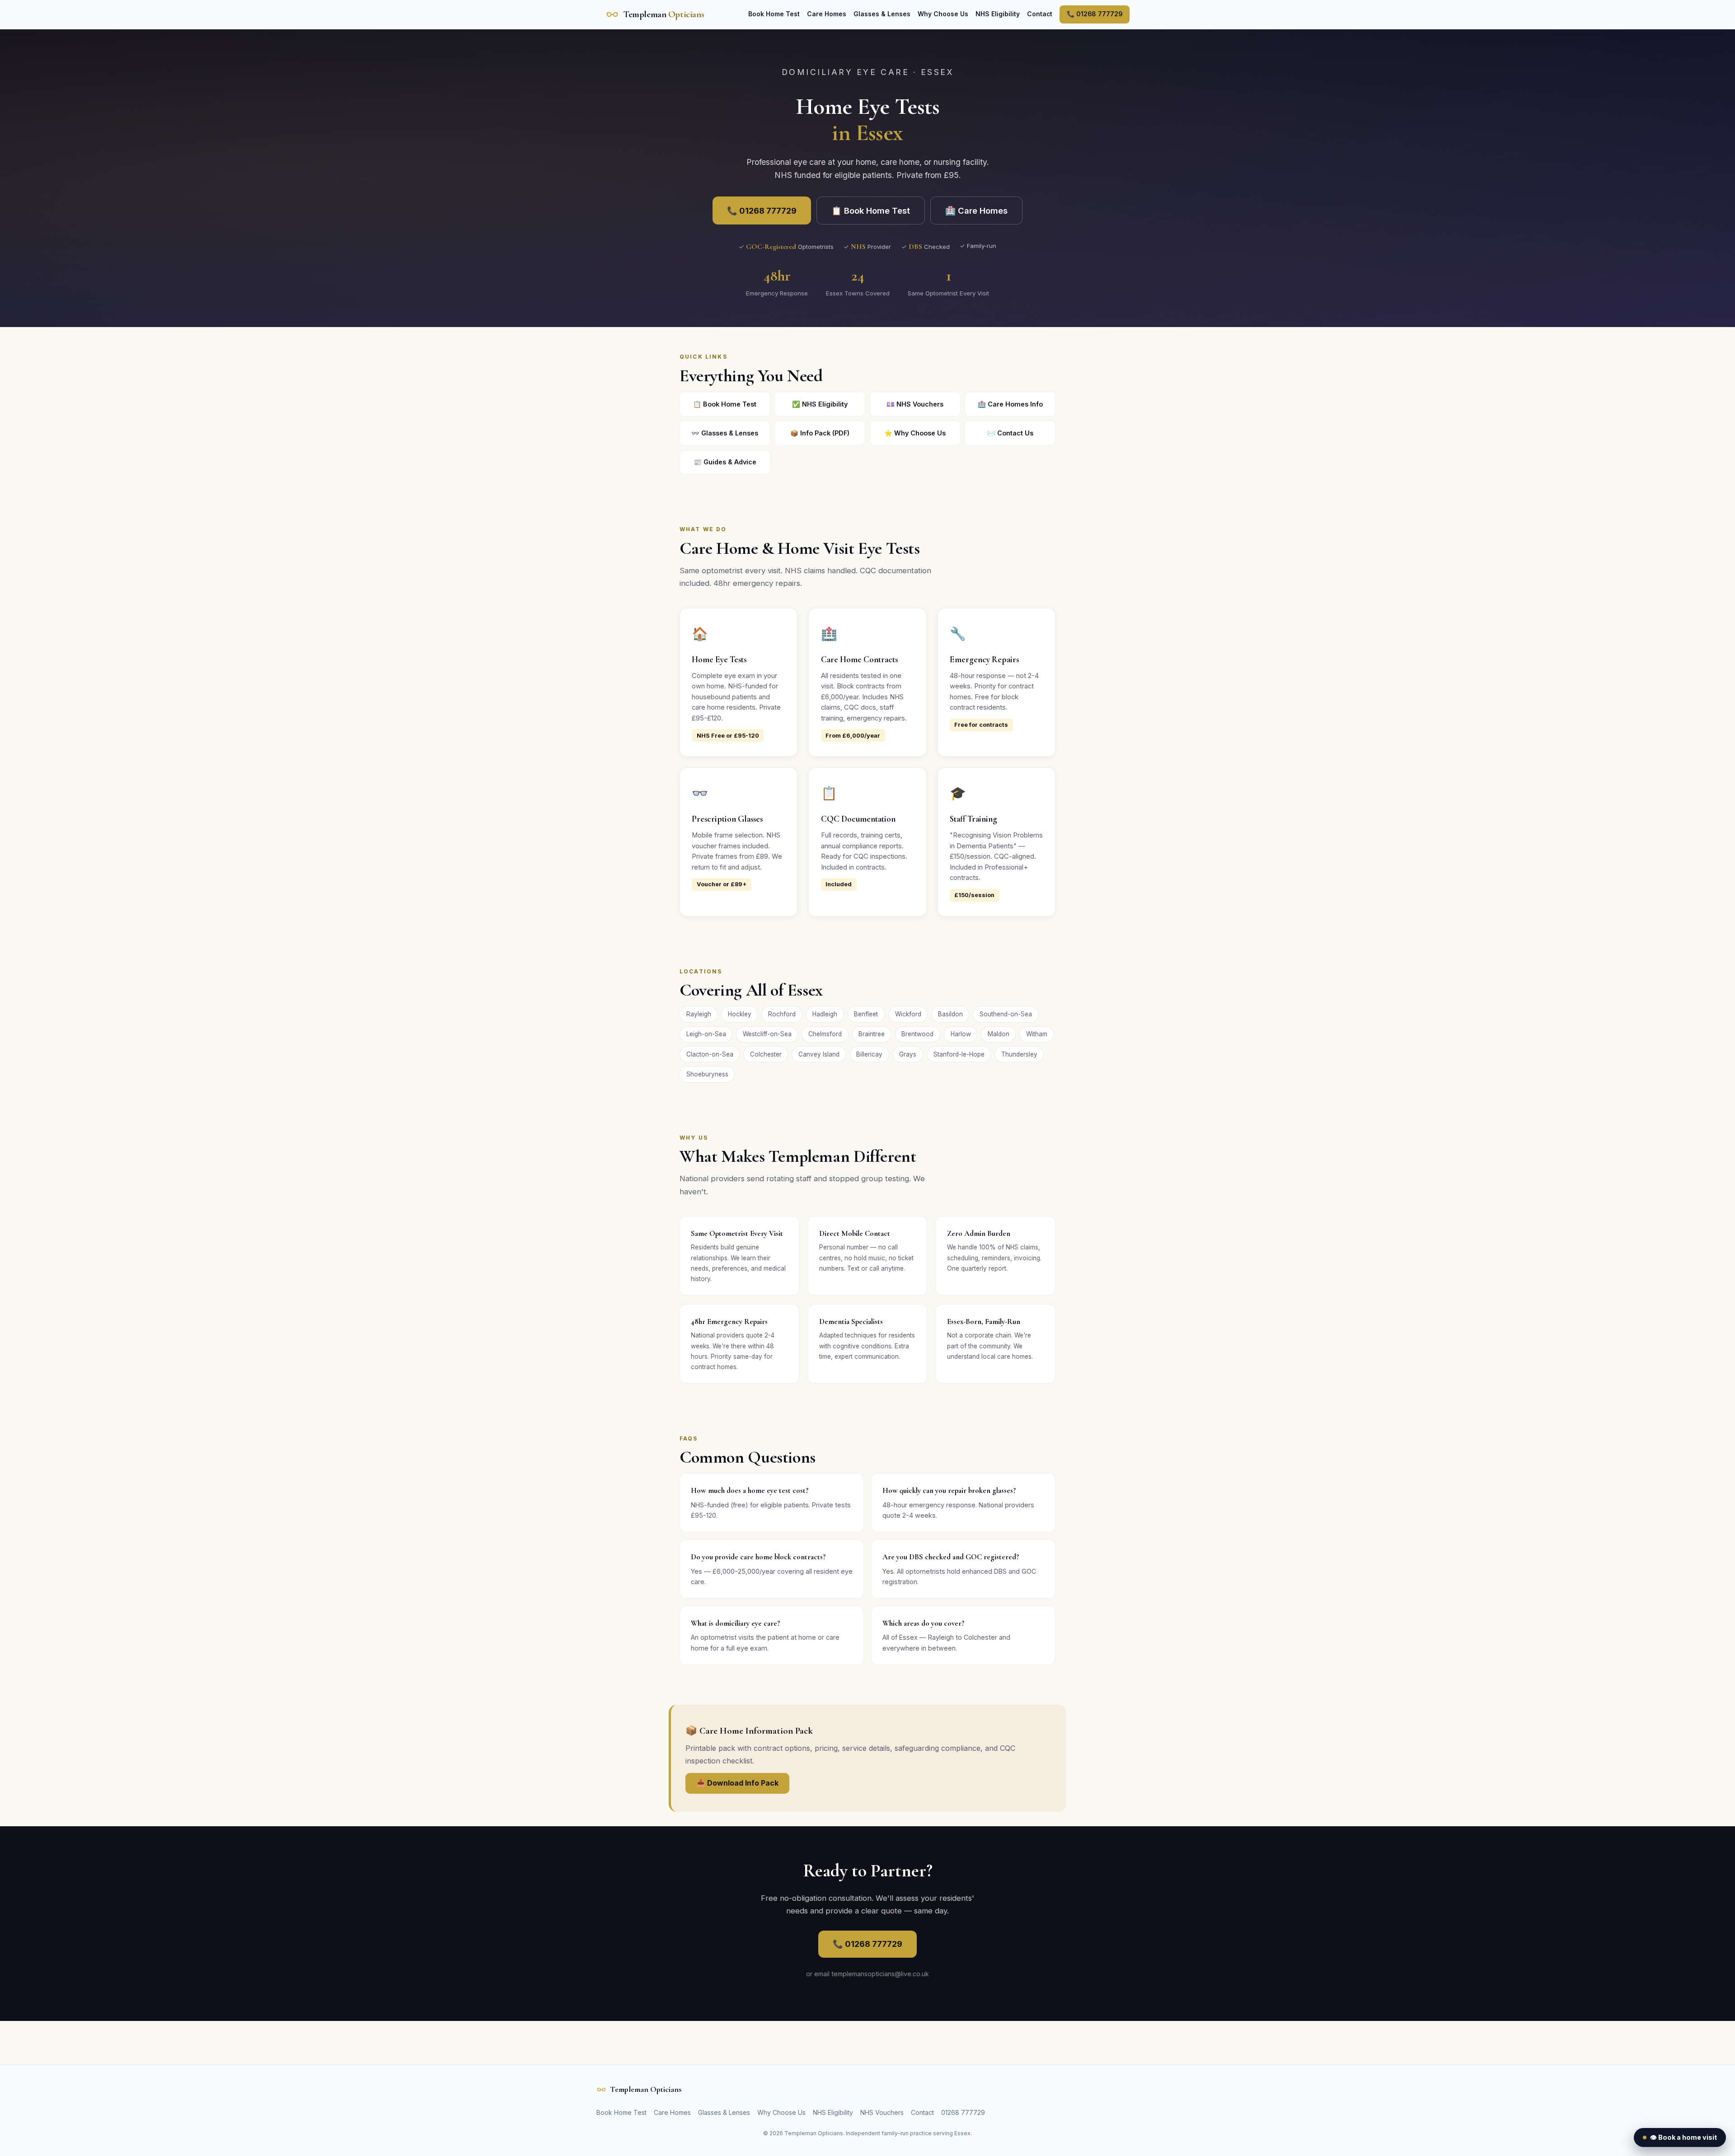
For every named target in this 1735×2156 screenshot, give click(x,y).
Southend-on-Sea (1006, 1014)
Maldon (999, 1034)
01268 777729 (963, 2112)
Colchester (766, 1054)
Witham (1037, 1034)
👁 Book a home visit (1683, 2137)
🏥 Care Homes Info (1010, 404)
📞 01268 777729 (1095, 14)
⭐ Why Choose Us (915, 433)
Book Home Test (774, 14)
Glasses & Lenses (882, 14)
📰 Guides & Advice (725, 462)
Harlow (961, 1034)
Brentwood (917, 1034)
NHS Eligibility (998, 14)
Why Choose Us (943, 14)
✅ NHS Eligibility (820, 404)
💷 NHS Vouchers (915, 404)
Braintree (872, 1034)
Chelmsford (825, 1034)
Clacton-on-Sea (710, 1054)
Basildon (950, 1014)
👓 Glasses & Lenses (725, 433)
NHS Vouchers (882, 2112)
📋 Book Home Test (871, 210)
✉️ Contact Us (1010, 433)
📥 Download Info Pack (737, 1783)
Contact (1040, 14)
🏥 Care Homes (976, 210)
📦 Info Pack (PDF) (820, 433)
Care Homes (827, 14)
